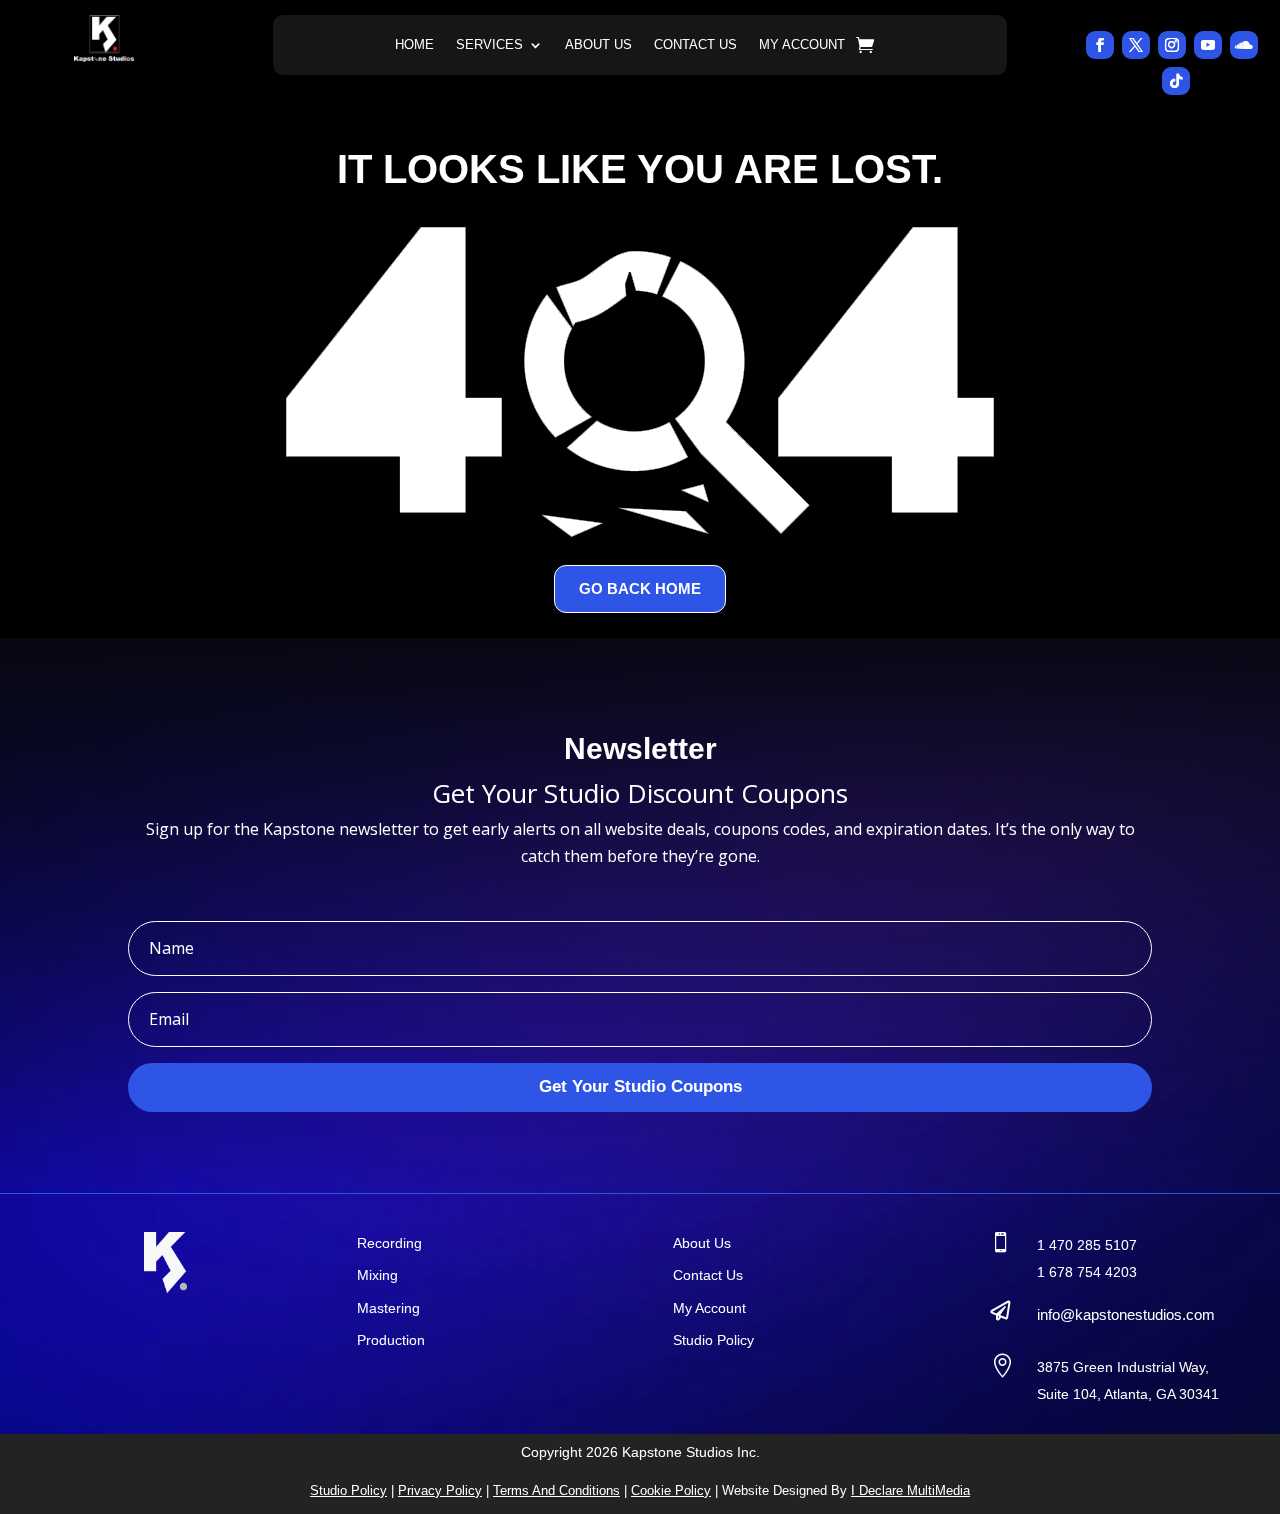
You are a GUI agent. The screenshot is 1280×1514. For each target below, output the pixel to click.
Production (391, 1340)
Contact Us (695, 45)
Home (414, 45)
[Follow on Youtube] (1208, 45)
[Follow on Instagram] (1172, 45)
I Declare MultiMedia (910, 1490)
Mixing (377, 1275)
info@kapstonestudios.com (1126, 1314)
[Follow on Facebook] (1100, 45)
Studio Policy (713, 1340)
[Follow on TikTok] (1176, 81)
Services (489, 45)
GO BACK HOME (640, 588)
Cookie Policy (671, 1490)
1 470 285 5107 (1087, 1245)
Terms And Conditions (556, 1490)
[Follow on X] (1136, 45)
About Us (598, 45)
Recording (389, 1243)
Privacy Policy (440, 1490)
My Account (802, 45)
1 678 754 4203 (1087, 1272)
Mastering (388, 1308)
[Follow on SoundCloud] (1244, 45)
